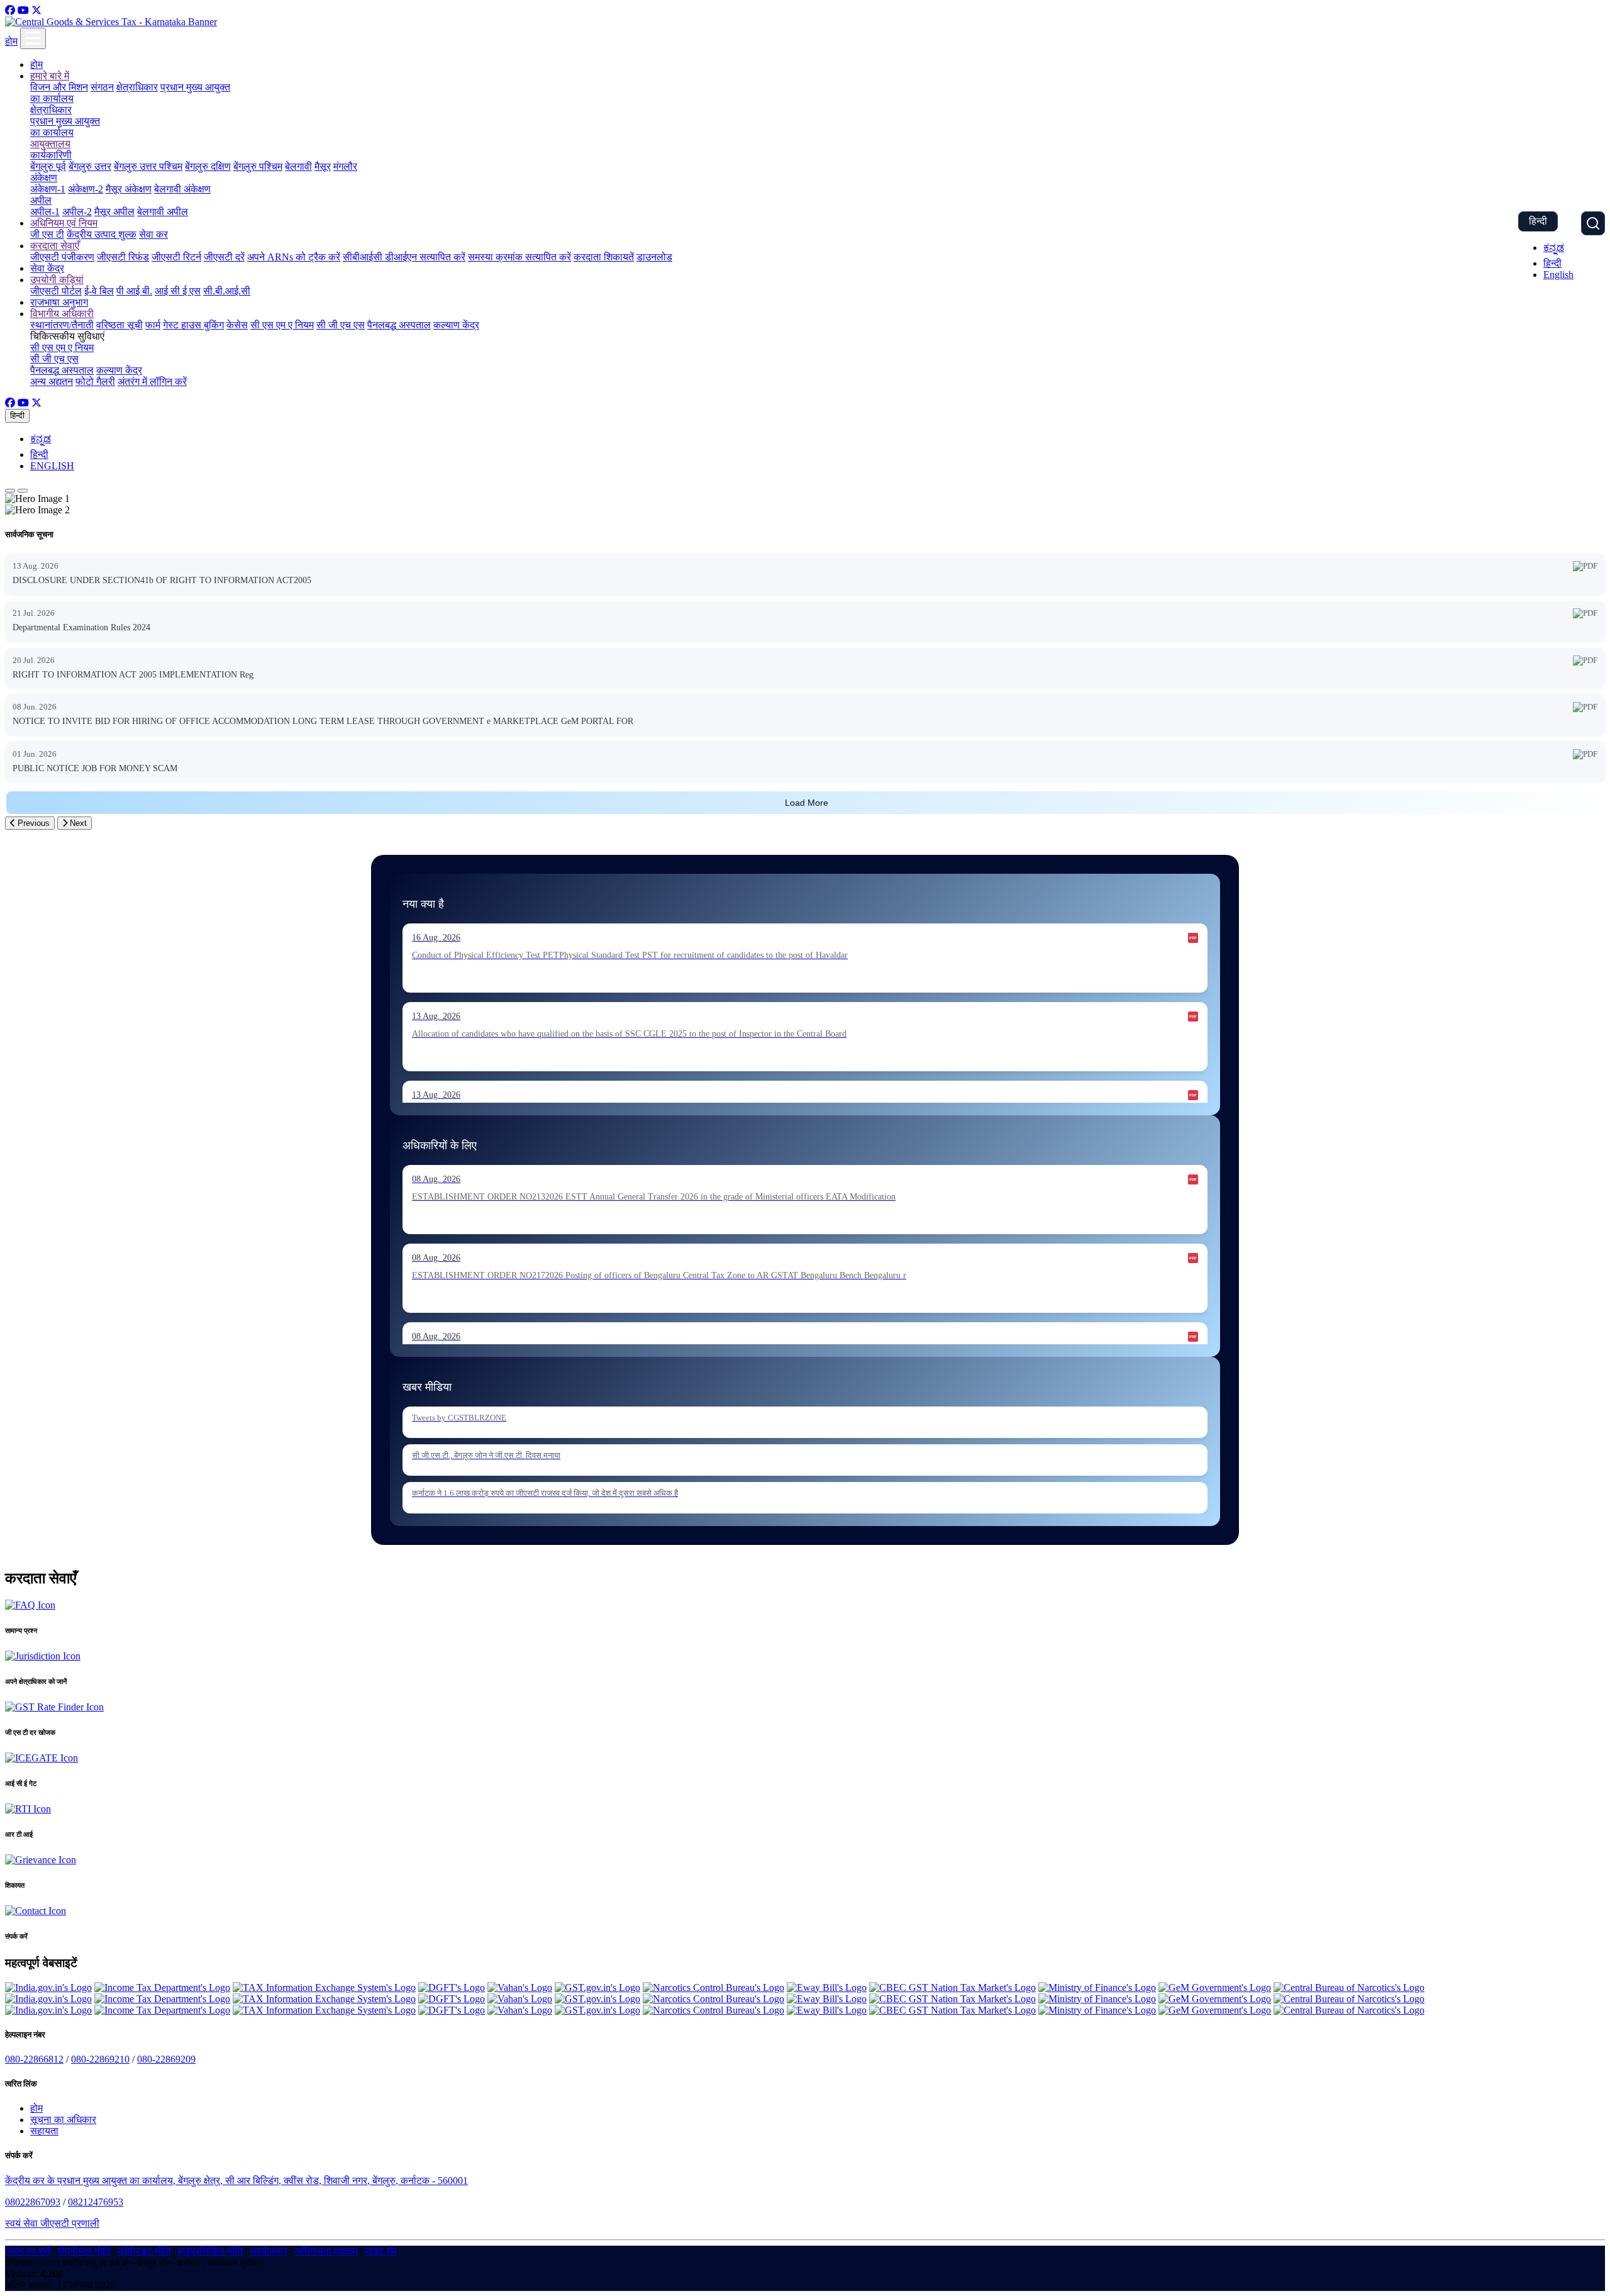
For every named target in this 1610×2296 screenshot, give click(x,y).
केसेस (237, 325)
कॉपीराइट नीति (144, 2251)
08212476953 (96, 2202)
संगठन (102, 87)
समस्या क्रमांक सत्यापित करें (519, 257)
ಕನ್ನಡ (1554, 248)
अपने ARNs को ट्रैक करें (294, 257)
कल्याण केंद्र (456, 325)
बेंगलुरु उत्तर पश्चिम (148, 166)
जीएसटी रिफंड (123, 257)
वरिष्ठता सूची (119, 325)
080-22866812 (34, 2059)
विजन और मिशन (59, 87)
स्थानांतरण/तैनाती (62, 325)
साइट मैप (381, 2251)
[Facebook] (10, 10)
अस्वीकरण (269, 2251)
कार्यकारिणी (51, 155)
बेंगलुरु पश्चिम (258, 166)
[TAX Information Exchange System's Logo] (324, 1987)
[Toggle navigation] (33, 38)
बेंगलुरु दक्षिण (208, 166)
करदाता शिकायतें (604, 257)
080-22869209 (166, 2059)
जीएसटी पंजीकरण (62, 257)
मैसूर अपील (114, 212)
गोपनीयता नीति (84, 2251)
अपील (41, 200)
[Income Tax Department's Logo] (162, 1987)
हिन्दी (1538, 221)
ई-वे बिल (99, 291)
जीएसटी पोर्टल (56, 291)
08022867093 (33, 2202)
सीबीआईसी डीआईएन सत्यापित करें (404, 257)
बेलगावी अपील (163, 212)
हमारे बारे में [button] (50, 76)
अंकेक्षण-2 (86, 189)
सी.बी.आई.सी (227, 291)
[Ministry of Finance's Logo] (1097, 1987)
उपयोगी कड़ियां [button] (57, 280)
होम (11, 41)
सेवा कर (153, 234)
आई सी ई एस (178, 291)
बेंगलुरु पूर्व (48, 166)
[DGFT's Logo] (452, 1987)
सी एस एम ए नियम (282, 325)
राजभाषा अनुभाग (59, 302)
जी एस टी (47, 234)
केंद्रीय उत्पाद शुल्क (102, 234)
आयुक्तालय (50, 144)
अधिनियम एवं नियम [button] (64, 223)
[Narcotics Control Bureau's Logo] (713, 1987)
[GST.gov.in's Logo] (597, 1987)
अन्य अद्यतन (52, 382)
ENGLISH (52, 466)
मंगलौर (345, 166)
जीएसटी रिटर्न (176, 257)
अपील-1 (45, 212)
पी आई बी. (134, 291)
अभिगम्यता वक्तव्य (326, 2251)
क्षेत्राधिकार (137, 87)
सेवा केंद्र (47, 268)
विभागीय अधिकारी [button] (62, 314)
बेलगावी (298, 166)
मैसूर (323, 166)
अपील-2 (77, 212)
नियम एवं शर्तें (28, 2251)
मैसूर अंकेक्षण (129, 189)
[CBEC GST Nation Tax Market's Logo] (952, 1987)
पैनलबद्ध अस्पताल (399, 325)
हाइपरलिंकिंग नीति (210, 2251)
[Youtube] (23, 10)
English (1558, 275)
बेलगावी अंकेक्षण (182, 189)
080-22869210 (100, 2059)
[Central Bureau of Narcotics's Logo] (1349, 1987)
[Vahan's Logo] (520, 1987)
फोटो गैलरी (95, 382)
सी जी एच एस (341, 325)
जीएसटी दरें (224, 257)
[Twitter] (36, 10)
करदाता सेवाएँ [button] (55, 246)
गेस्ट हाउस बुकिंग (193, 325)
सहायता (44, 2131)
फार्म (153, 325)
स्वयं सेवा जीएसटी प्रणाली (52, 2223)
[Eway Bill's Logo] (827, 1987)
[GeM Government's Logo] (1215, 1987)
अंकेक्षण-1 (48, 189)
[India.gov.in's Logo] (48, 1987)
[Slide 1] (10, 491)
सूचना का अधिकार (63, 2120)
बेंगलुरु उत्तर (90, 166)
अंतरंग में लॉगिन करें (152, 382)
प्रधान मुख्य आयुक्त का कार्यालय (65, 127)
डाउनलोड (654, 257)
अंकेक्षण (44, 178)
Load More (807, 803)
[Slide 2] (23, 491)
